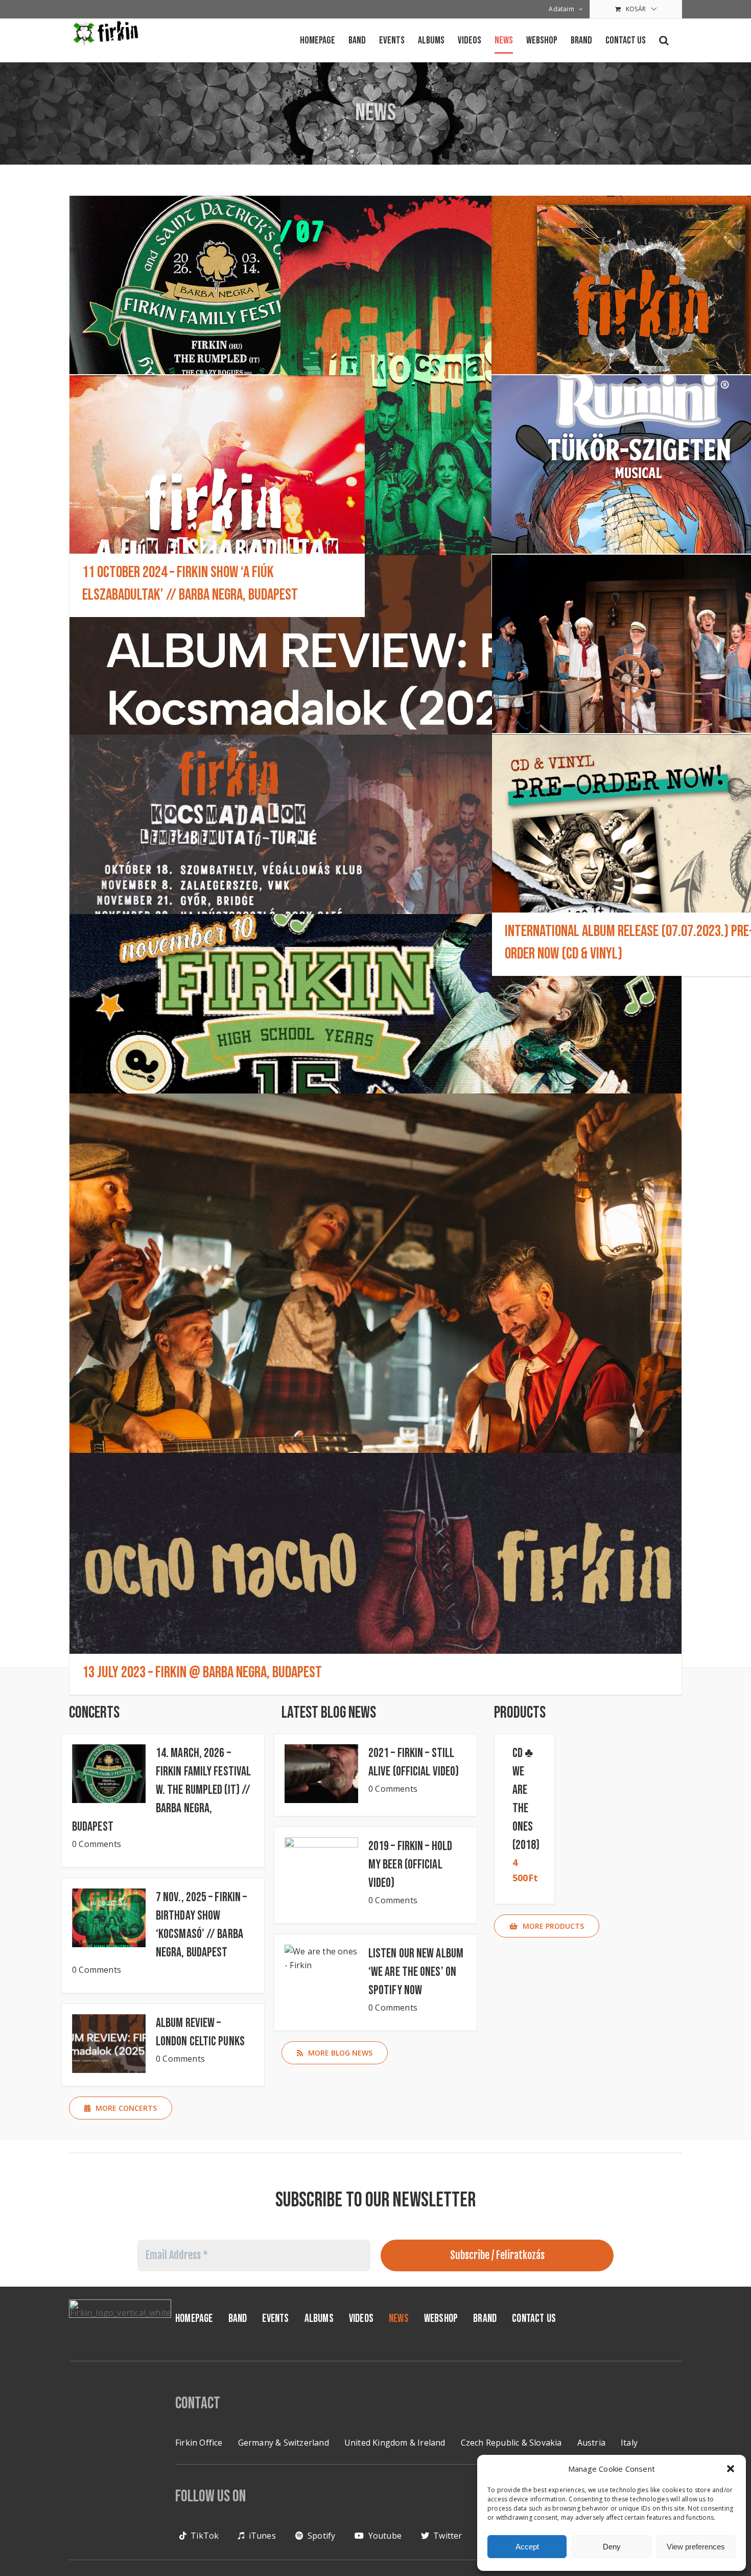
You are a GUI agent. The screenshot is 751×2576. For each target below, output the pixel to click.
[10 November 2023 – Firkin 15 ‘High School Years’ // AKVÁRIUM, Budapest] (375, 1035)
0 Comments (97, 1844)
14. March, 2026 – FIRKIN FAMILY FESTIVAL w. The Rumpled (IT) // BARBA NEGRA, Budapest (161, 1790)
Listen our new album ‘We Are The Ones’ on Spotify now (416, 1972)
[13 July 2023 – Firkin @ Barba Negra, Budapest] (375, 1574)
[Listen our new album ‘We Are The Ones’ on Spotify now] (321, 1974)
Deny (612, 2547)
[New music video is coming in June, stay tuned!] (375, 1347)
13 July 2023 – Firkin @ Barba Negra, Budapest (202, 1672)
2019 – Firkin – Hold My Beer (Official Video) (410, 1865)
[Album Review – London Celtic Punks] (375, 676)
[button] (731, 2469)
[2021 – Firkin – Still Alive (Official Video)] (321, 1774)
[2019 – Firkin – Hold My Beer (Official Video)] (321, 1867)
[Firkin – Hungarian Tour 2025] (375, 856)
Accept (527, 2547)
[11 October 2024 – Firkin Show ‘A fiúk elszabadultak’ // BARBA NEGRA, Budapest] (217, 496)
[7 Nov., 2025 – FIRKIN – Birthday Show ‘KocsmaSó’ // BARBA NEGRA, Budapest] (428, 449)
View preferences (696, 2547)
